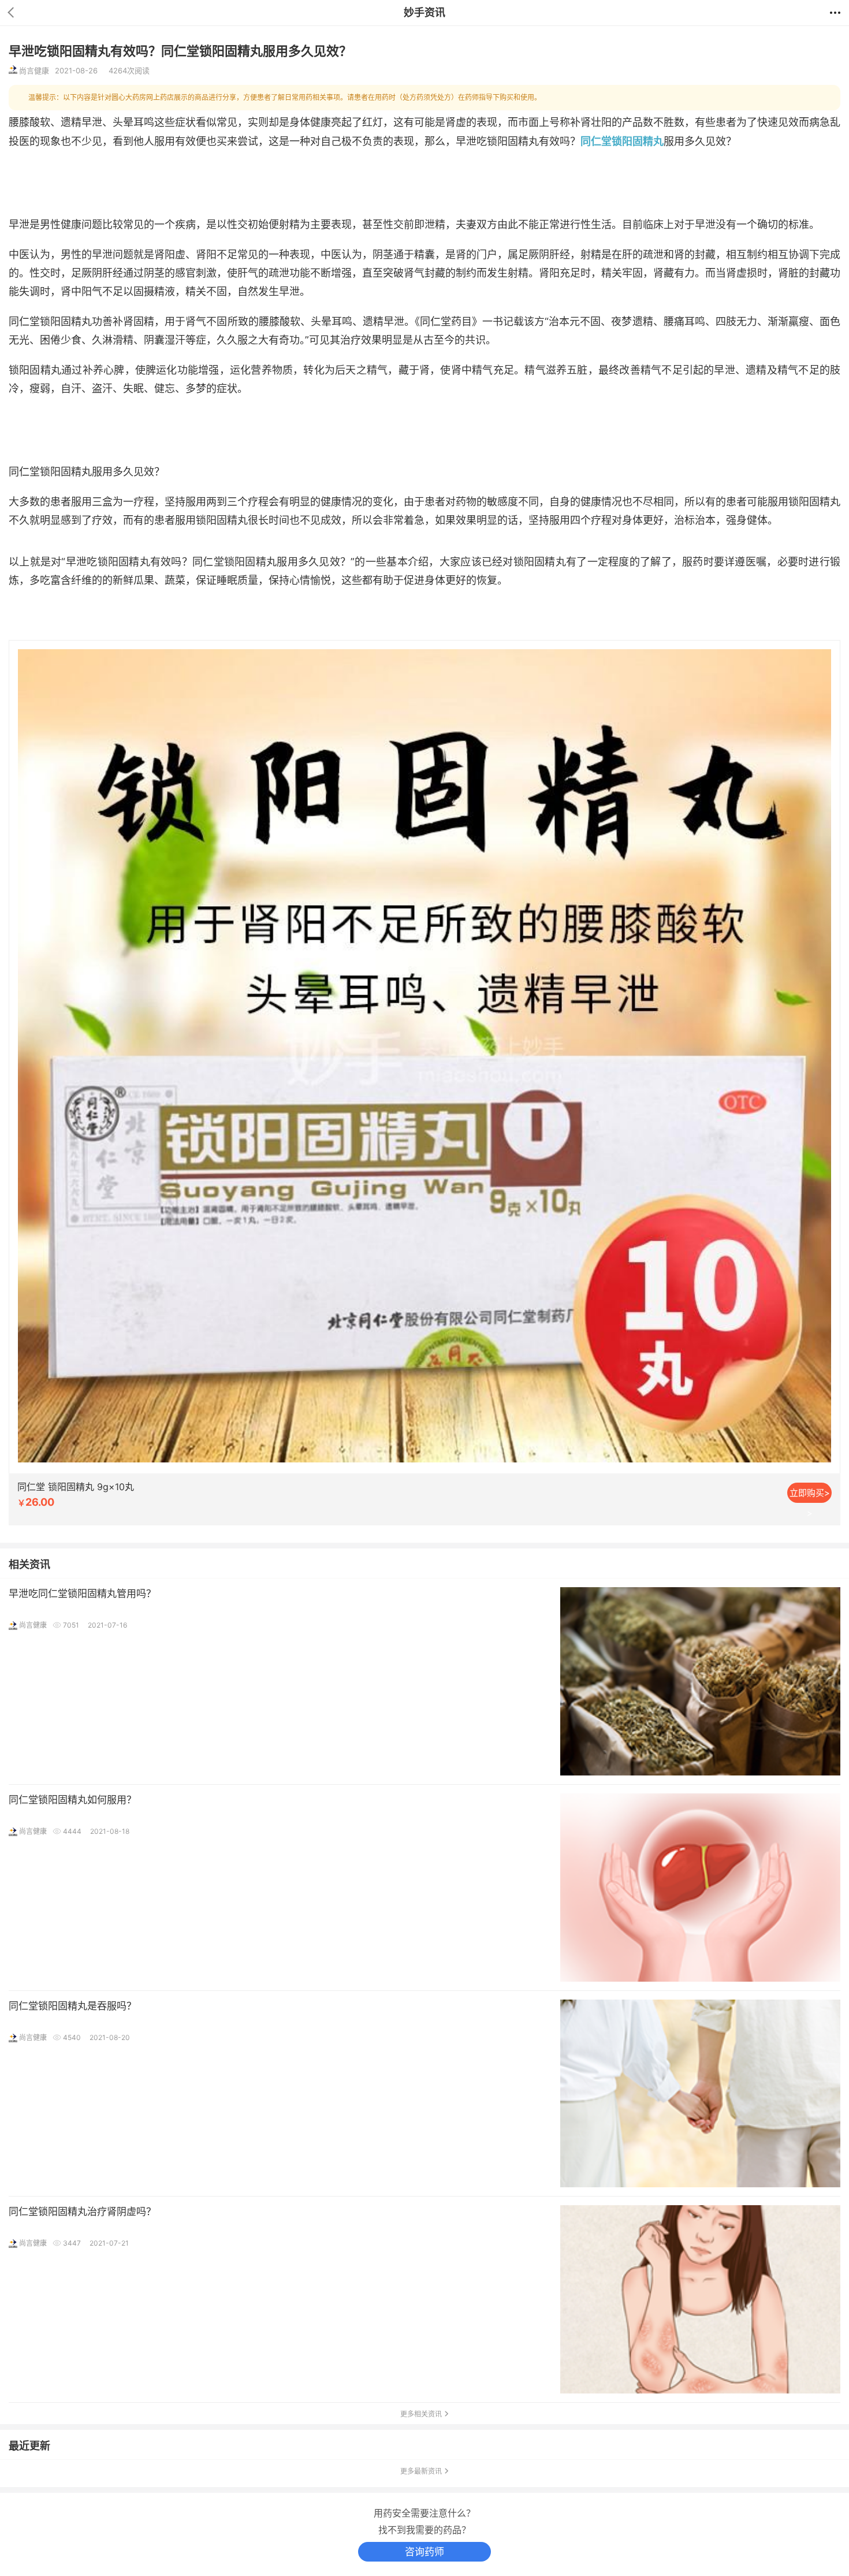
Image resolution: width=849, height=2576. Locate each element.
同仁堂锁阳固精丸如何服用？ (72, 1800)
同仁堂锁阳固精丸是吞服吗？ (72, 2006)
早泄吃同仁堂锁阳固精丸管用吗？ (82, 1594)
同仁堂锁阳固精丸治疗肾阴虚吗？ (82, 2212)
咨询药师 (425, 2552)
